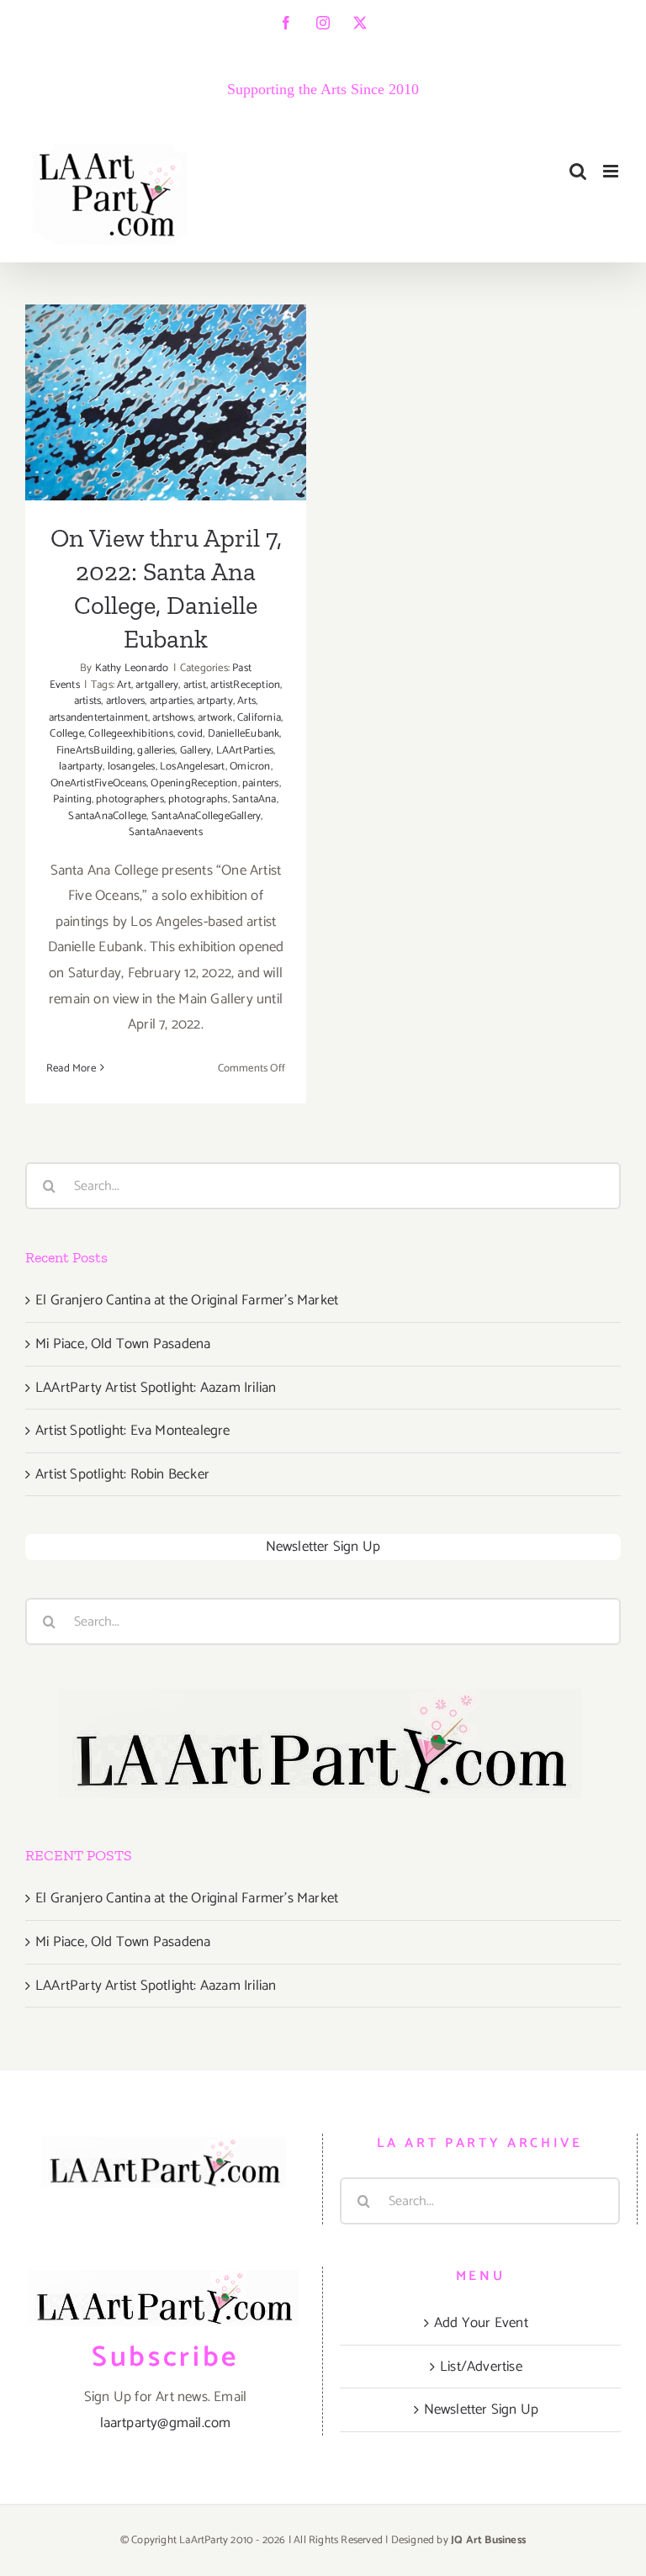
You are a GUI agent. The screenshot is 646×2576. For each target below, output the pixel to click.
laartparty (81, 767)
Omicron (250, 767)
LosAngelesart (193, 767)
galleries (156, 751)
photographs (198, 799)
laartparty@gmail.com (166, 2423)
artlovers (126, 701)
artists (87, 701)
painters (261, 783)
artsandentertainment (98, 718)
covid (190, 734)
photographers (130, 799)
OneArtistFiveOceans (98, 783)
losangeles (132, 767)
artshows (173, 718)
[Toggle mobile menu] (612, 171)
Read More (71, 1068)
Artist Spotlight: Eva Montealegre (133, 1431)
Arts (246, 701)
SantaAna (254, 799)
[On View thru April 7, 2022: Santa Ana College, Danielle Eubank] (166, 402)
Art (124, 685)
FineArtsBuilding (95, 751)
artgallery (157, 685)
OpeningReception (194, 783)
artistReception (245, 685)
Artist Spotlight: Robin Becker (122, 1474)
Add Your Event (481, 2323)
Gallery (196, 751)
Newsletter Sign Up (323, 1547)
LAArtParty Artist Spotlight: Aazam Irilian (156, 1388)
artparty (215, 701)
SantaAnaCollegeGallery (206, 816)
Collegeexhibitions (131, 734)
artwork (215, 718)
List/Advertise (481, 2367)
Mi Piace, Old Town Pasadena (123, 1344)
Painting (72, 799)
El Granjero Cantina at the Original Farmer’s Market (187, 1300)
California (259, 718)
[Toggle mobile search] (578, 171)
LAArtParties (245, 751)
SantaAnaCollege (107, 816)
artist (195, 685)
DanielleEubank (244, 734)
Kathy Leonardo (132, 668)
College (66, 734)
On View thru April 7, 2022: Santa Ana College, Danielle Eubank (166, 334)
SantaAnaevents (166, 832)
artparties (171, 701)
